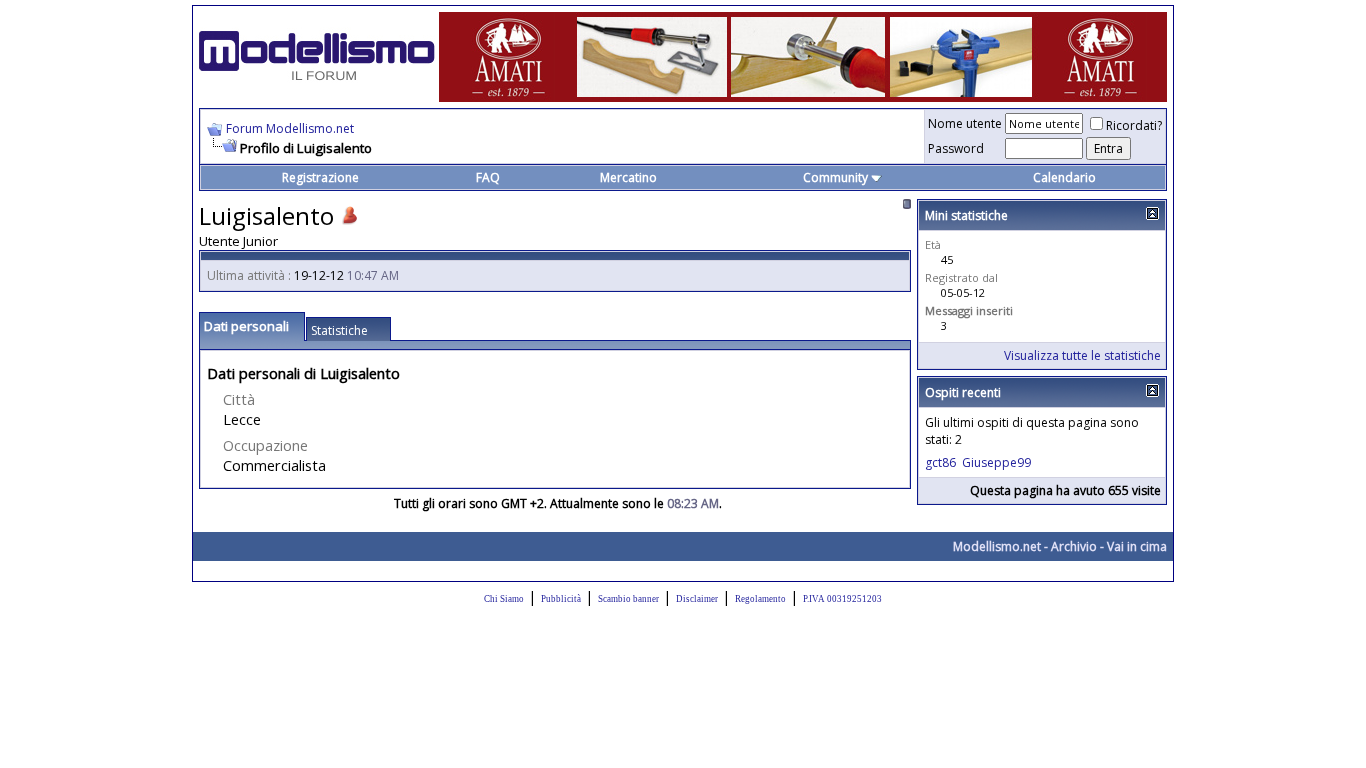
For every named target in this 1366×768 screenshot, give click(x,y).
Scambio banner (628, 599)
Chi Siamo (504, 599)
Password (956, 148)
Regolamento (760, 599)
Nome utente (965, 123)
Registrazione (320, 177)
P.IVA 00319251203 (842, 599)
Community (835, 177)
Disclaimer (697, 599)
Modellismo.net (997, 546)
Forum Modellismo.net (290, 128)
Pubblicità (561, 599)
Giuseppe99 (996, 462)
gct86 (940, 462)
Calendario (1064, 177)
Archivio (1074, 546)
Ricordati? (1134, 125)
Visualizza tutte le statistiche (1082, 355)
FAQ (488, 177)
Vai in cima (1137, 546)
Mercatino (628, 177)
